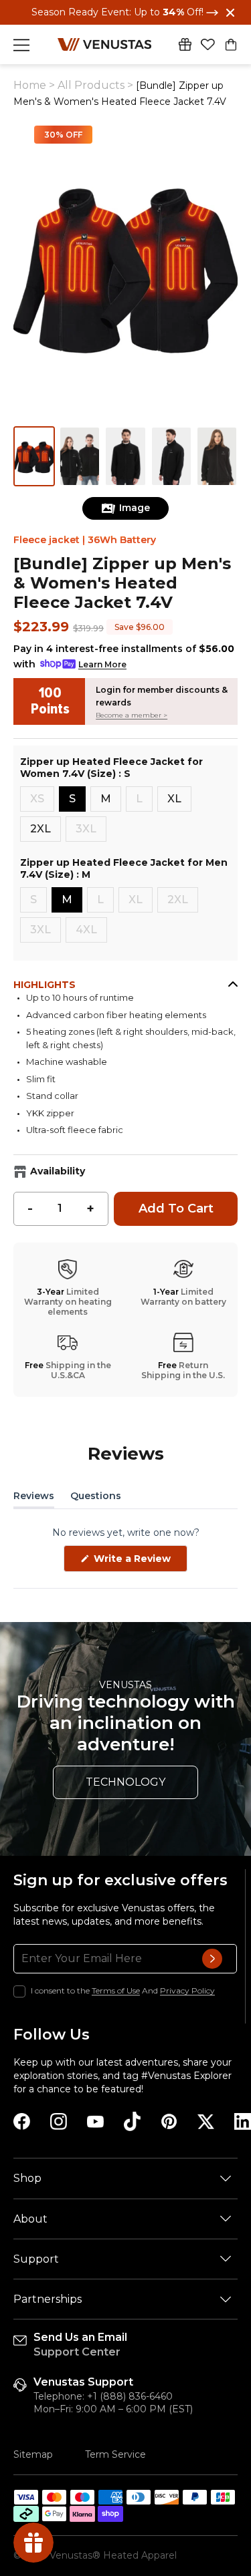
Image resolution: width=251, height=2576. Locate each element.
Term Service (115, 2454)
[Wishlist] (208, 45)
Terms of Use (116, 1990)
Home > (34, 85)
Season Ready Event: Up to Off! (119, 12)
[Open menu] (21, 45)
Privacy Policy (187, 1990)
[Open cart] (231, 45)
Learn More (102, 664)
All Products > (97, 85)
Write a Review (139, 1562)
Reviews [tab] (34, 1498)
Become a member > (132, 715)
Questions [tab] (96, 1498)
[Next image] (223, 1288)
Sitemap (33, 2454)
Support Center (77, 2352)
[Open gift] (185, 44)
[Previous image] (28, 1288)
